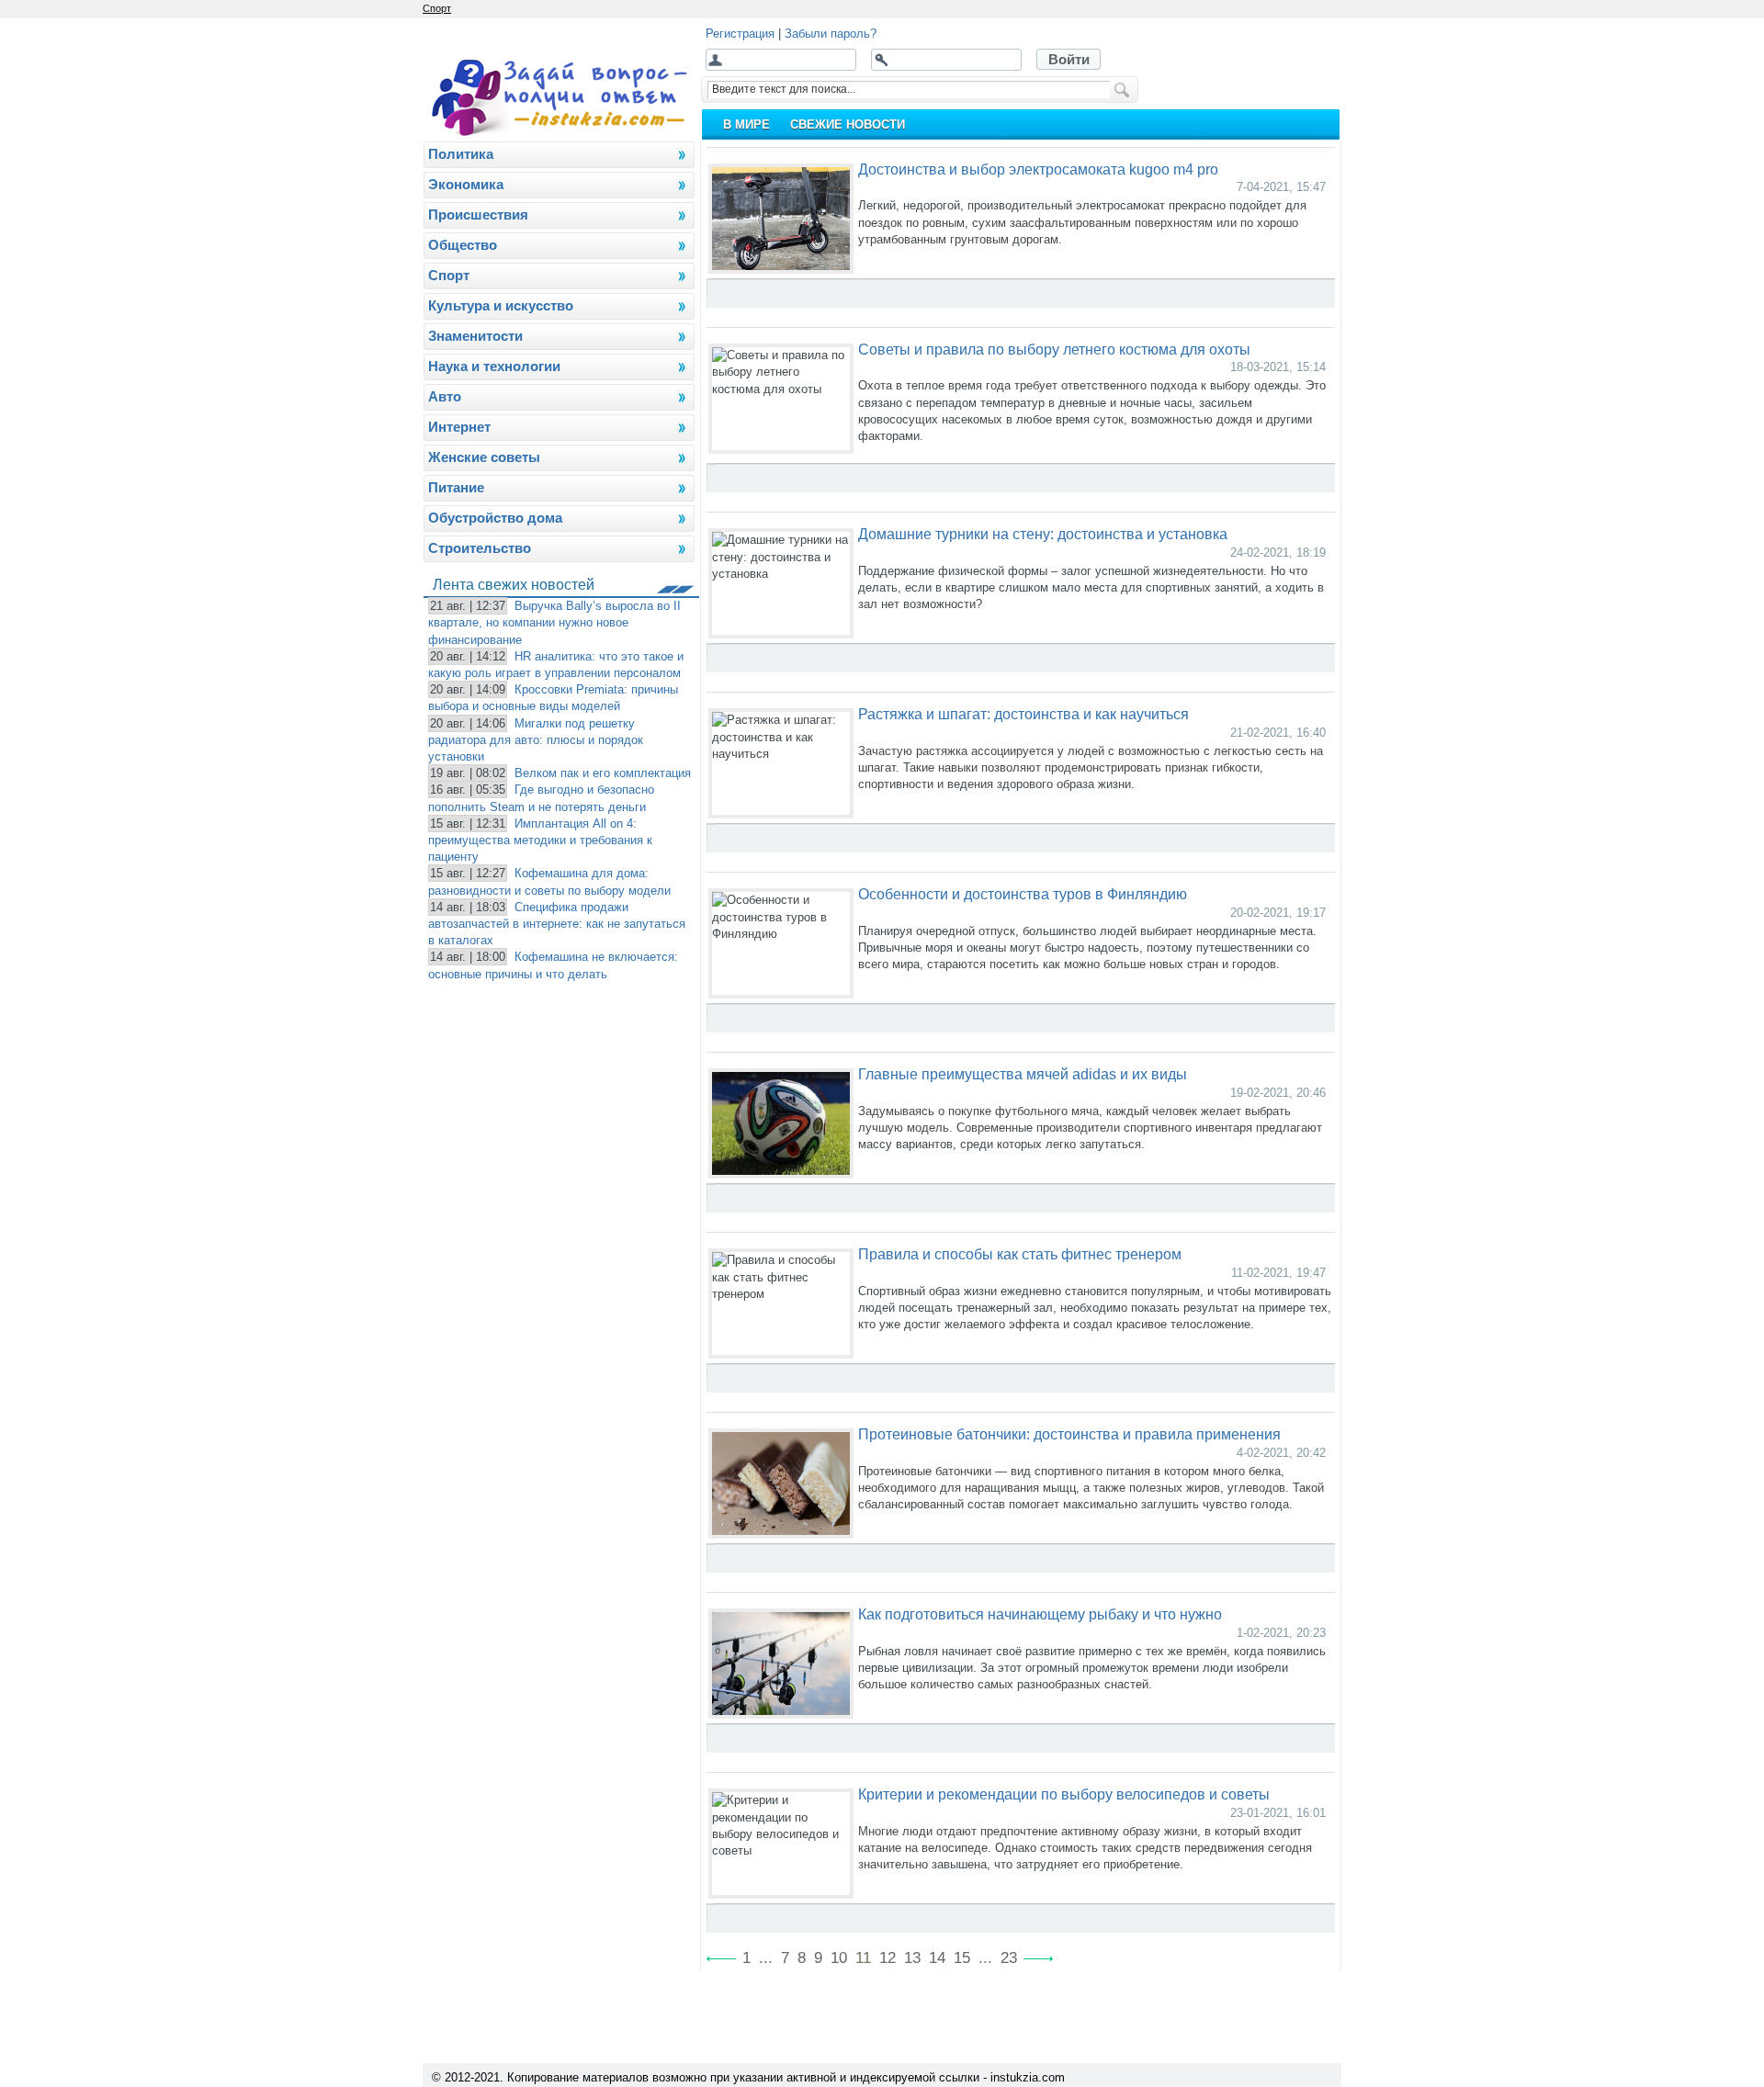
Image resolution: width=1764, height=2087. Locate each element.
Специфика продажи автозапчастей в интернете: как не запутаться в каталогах (557, 924)
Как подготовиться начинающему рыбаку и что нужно (1040, 1614)
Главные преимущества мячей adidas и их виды (1023, 1074)
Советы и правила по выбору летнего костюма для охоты (1054, 349)
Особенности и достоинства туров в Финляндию (1023, 894)
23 (1009, 1958)
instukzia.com (1028, 2077)
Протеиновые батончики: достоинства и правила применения (1069, 1434)
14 (937, 1958)
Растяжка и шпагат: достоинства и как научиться (1023, 714)
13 (912, 1958)
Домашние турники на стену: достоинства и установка (1043, 534)
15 (962, 1958)
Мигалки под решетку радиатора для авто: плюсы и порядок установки (536, 740)
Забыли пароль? (831, 34)
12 (888, 1958)
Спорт (437, 8)
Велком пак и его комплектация (603, 773)
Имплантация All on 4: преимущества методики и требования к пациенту (540, 840)
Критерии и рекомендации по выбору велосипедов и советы (1064, 1794)
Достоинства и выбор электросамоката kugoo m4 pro (1038, 169)
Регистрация (740, 34)
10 (839, 1958)
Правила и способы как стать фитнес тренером (1020, 1254)
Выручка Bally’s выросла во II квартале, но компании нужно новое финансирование (554, 622)
